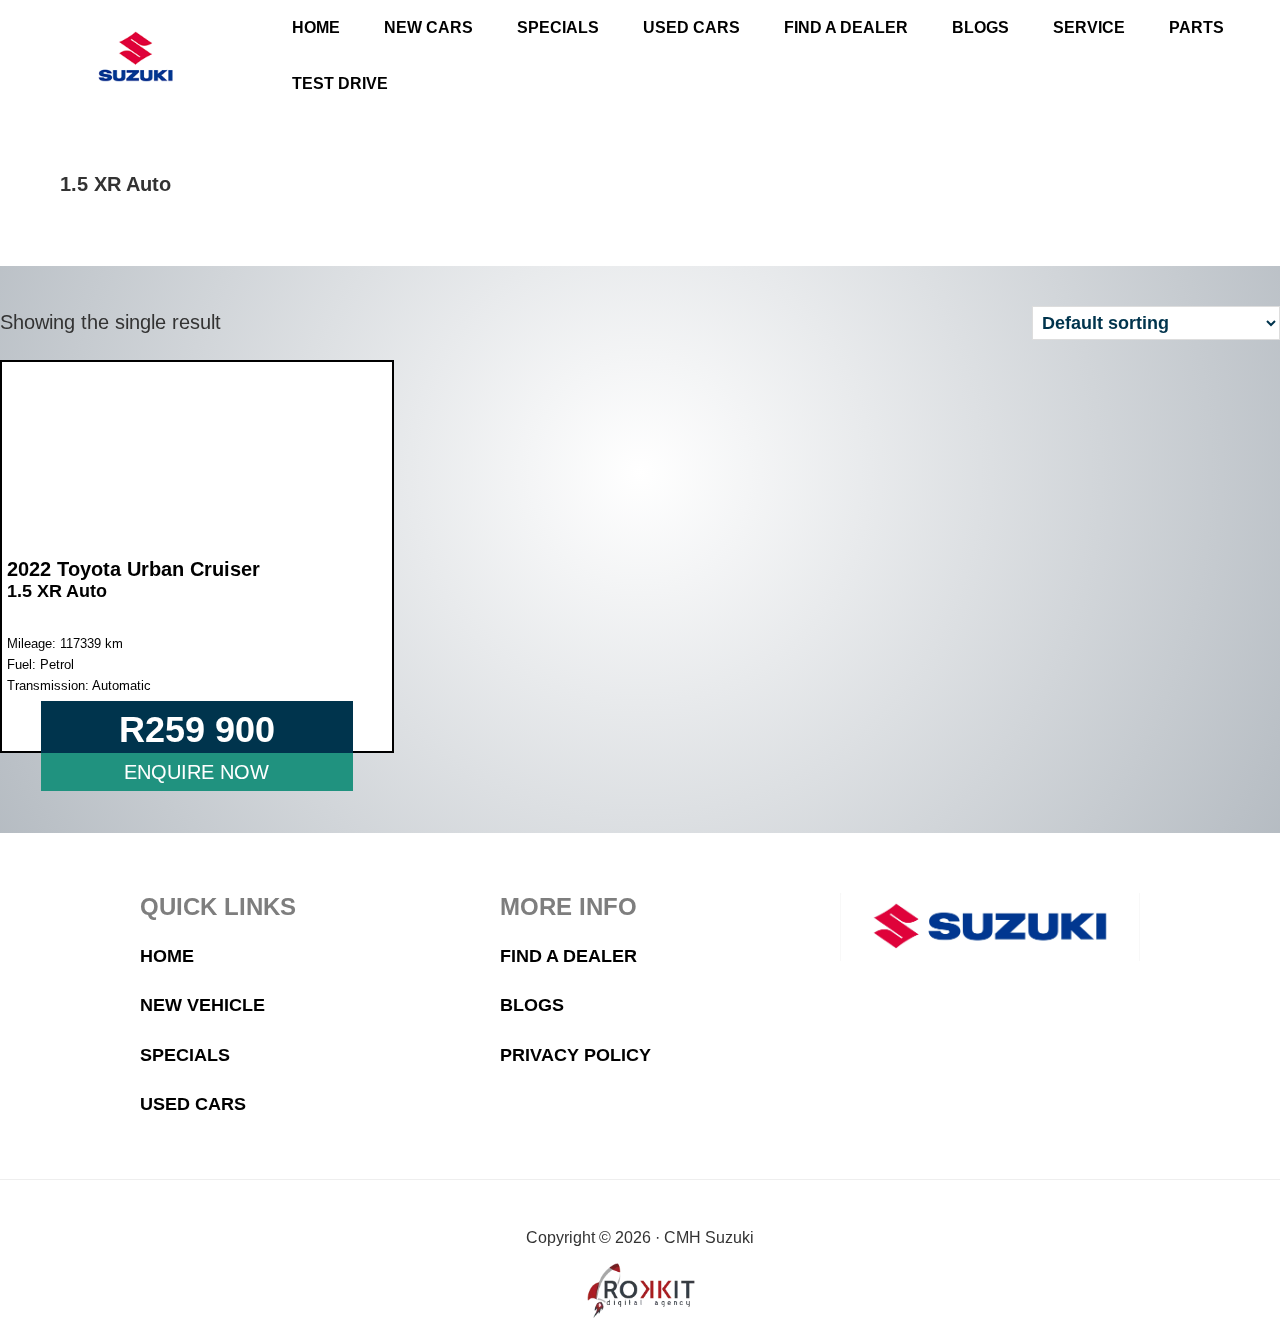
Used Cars (193, 1104)
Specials (185, 1055)
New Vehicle (202, 1005)
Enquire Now (196, 772)
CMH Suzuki (136, 56)
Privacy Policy (575, 1055)
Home (167, 956)
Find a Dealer (568, 956)
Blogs (532, 1005)
